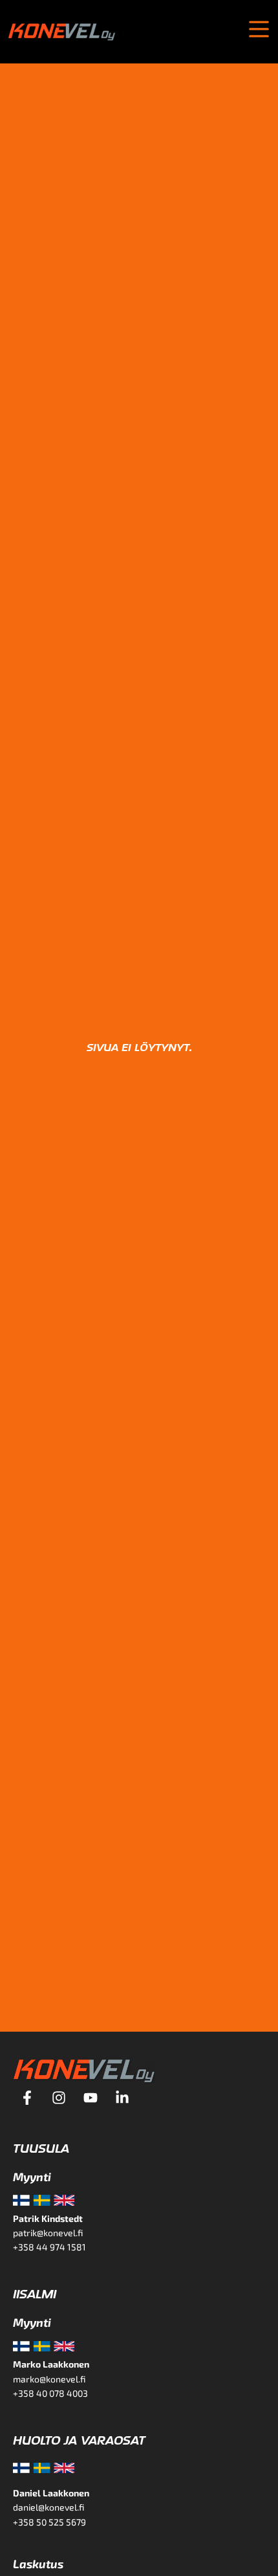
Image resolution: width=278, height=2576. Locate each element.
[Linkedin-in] (122, 2098)
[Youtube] (91, 2098)
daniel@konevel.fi (48, 2507)
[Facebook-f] (27, 2098)
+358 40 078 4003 (50, 2393)
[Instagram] (59, 2098)
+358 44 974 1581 (49, 2247)
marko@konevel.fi (49, 2379)
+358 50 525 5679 (49, 2522)
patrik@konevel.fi (48, 2233)
